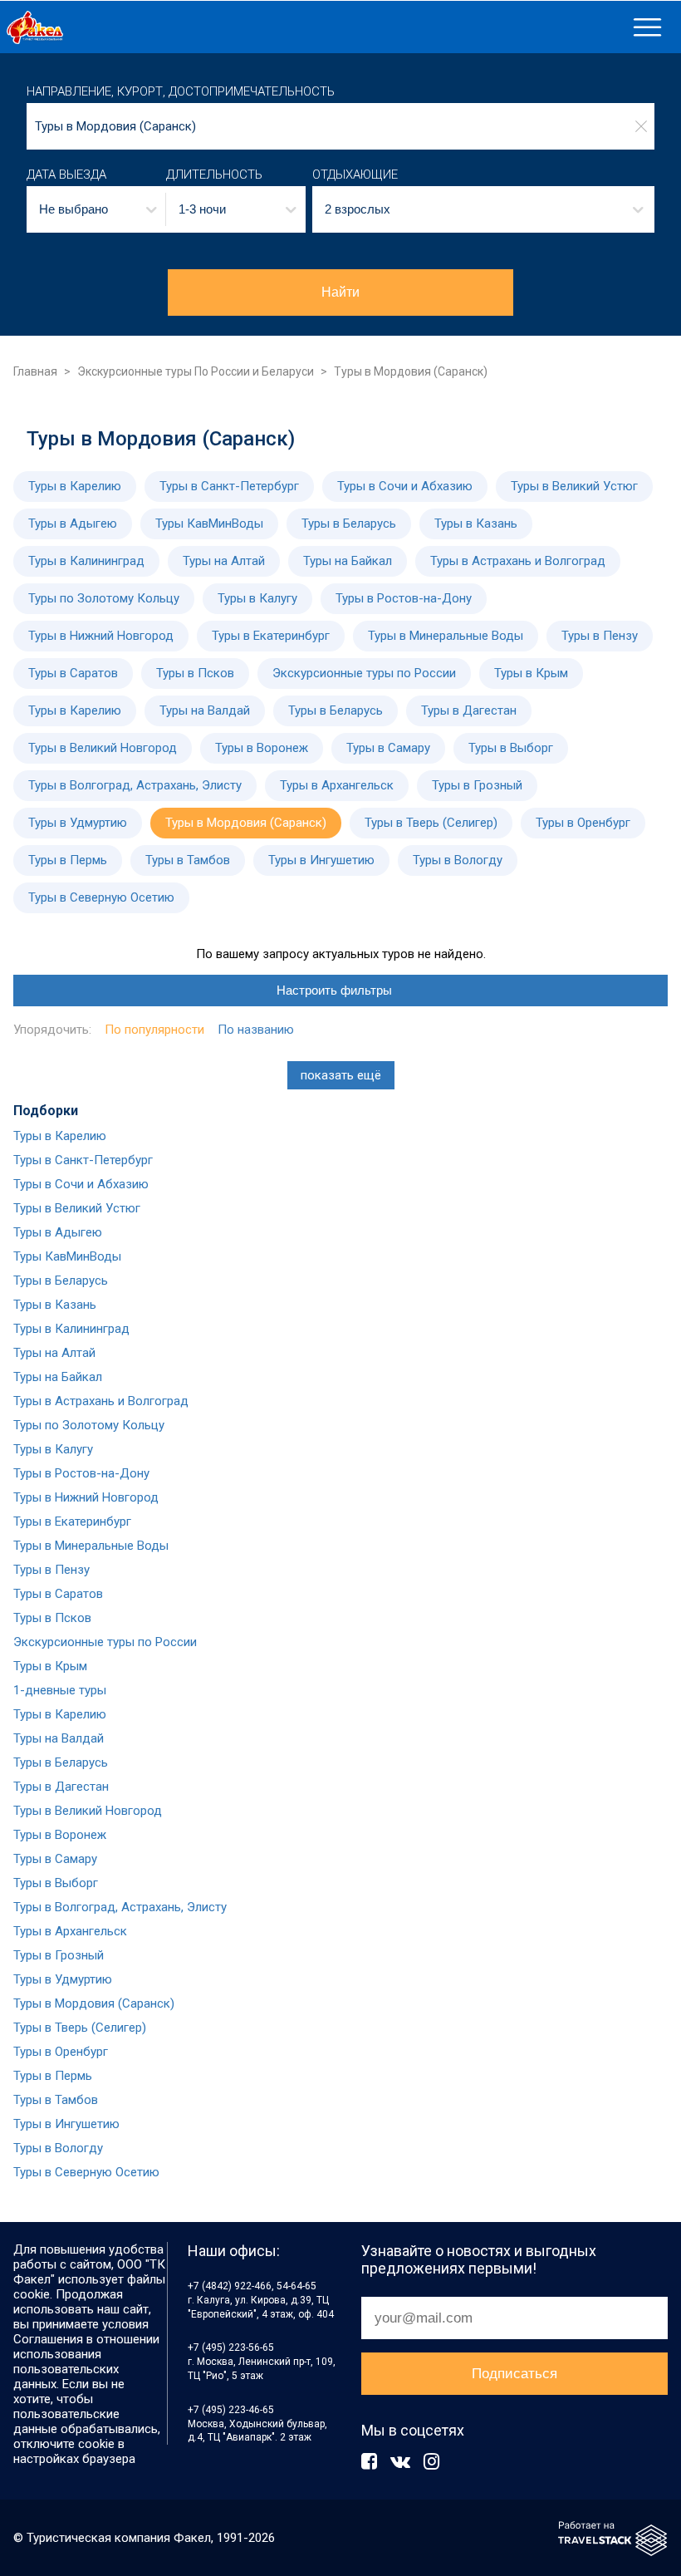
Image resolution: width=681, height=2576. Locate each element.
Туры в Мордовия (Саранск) (246, 823)
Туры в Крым (531, 673)
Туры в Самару (388, 748)
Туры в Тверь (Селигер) (431, 823)
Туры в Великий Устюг (574, 486)
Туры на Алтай (224, 561)
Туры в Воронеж (262, 748)
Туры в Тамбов (188, 860)
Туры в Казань (476, 524)
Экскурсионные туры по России (364, 673)
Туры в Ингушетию (321, 860)
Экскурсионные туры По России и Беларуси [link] (196, 371)
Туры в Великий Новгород (103, 748)
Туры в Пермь (68, 860)
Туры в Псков (195, 673)
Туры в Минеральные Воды (446, 636)
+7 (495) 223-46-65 (231, 2410)
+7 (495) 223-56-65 (231, 2347)
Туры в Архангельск (337, 785)
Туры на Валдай (205, 710)
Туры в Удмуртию (78, 823)
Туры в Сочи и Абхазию (405, 486)
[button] (96, 209)
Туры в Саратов (73, 673)
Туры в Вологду (458, 860)
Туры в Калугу (257, 598)
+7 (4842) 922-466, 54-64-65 (252, 2286)
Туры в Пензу (600, 636)
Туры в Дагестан (469, 710)
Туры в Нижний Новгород (101, 636)
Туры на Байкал (348, 561)
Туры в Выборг (511, 748)
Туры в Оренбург (583, 823)
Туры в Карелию (75, 486)
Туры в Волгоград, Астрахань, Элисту (135, 785)
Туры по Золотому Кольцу (104, 598)
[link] (314, 27)
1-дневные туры (60, 1690)
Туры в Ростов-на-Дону (404, 598)
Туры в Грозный (477, 785)
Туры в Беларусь (349, 524)
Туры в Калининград (86, 561)
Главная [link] (35, 371)
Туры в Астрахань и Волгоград (518, 561)
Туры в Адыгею (73, 524)
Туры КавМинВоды (209, 524)
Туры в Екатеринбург (271, 636)
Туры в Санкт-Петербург (229, 486)
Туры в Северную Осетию (101, 897)
